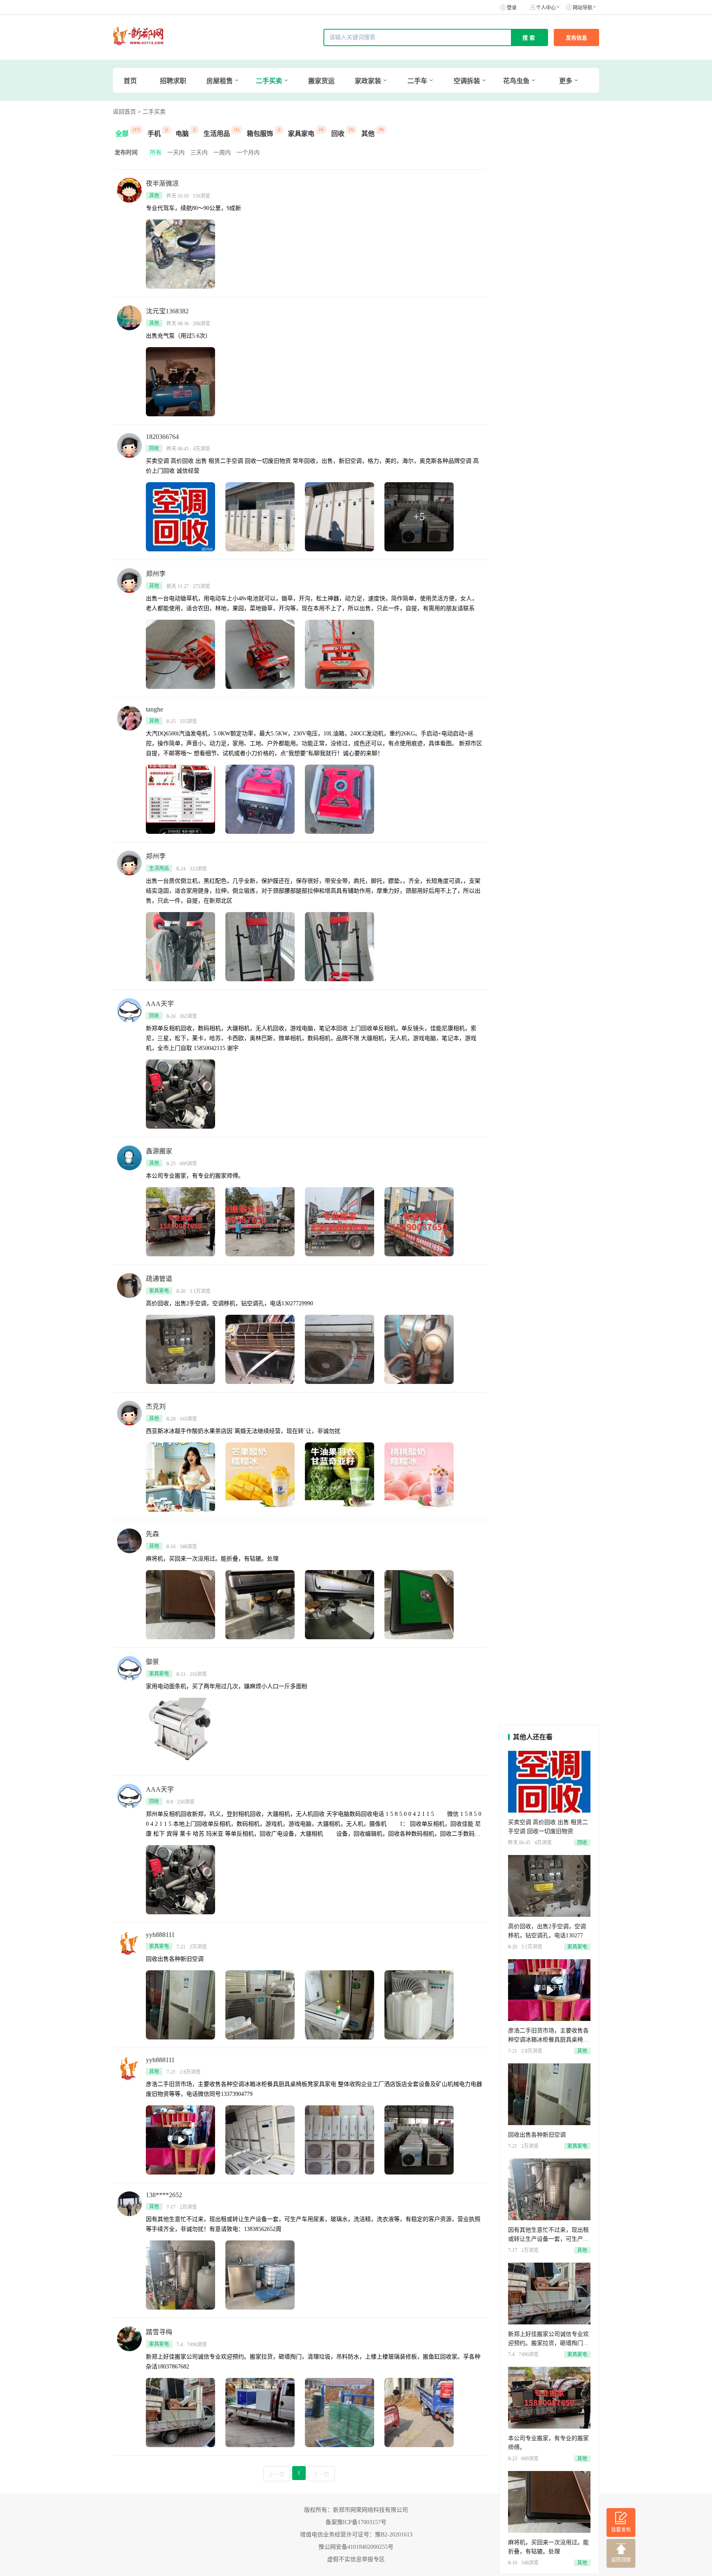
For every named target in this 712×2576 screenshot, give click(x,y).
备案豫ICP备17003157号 (356, 2522)
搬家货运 (321, 81)
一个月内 (248, 153)
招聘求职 (173, 81)
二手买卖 (269, 81)
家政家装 (368, 81)
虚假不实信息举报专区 (356, 2559)
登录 (512, 8)
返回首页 (124, 112)
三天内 (199, 153)
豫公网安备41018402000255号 (356, 2547)
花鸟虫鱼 (516, 81)
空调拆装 (467, 81)
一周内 (222, 153)
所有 (156, 153)
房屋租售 (220, 81)
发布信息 (576, 38)
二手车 (417, 81)
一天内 (176, 153)
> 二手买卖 (152, 112)
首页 (130, 81)
